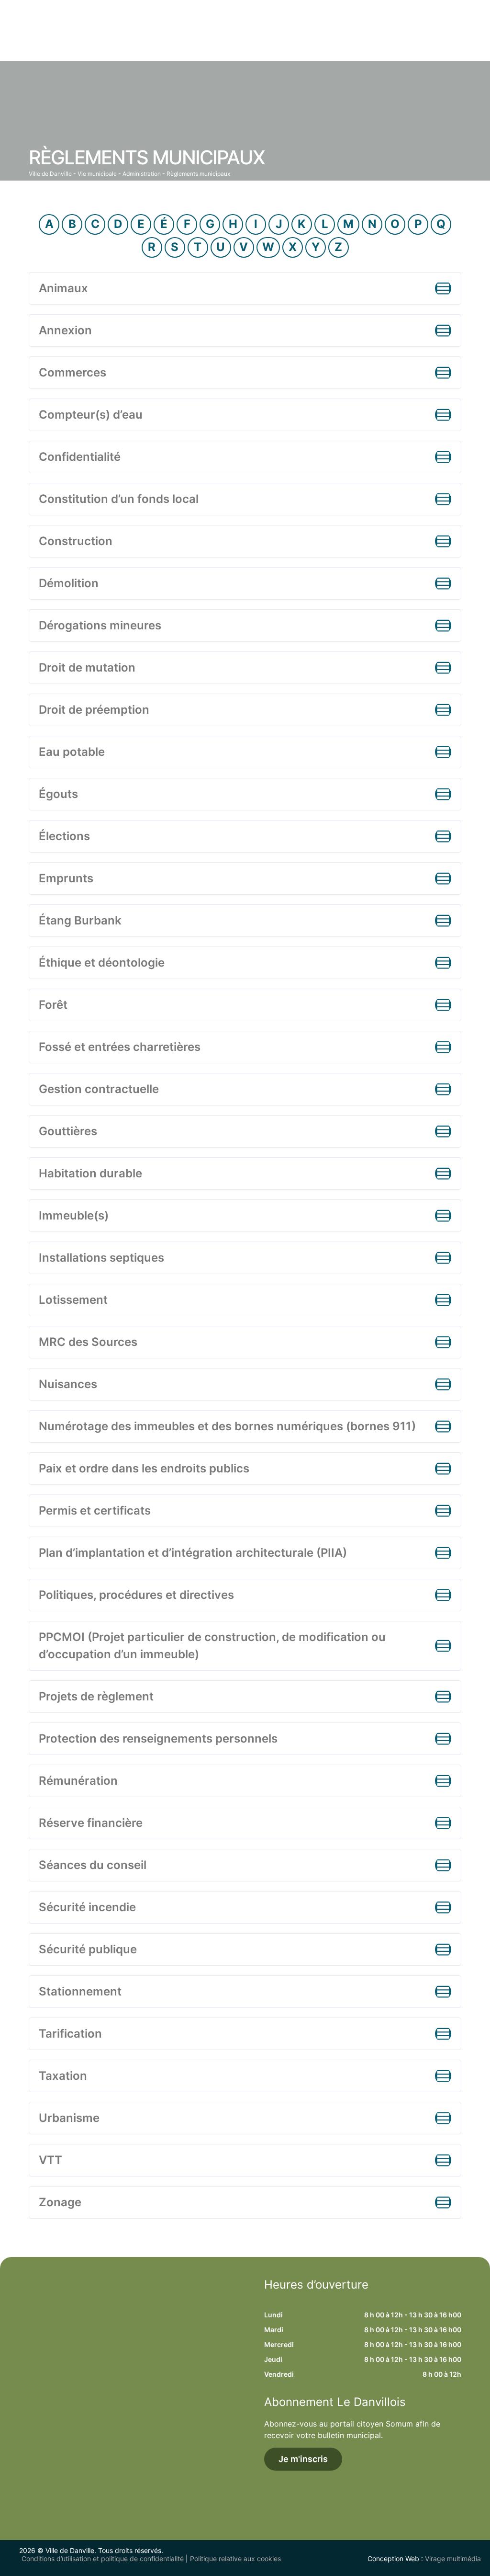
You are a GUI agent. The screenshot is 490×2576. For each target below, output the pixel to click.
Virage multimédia (453, 2559)
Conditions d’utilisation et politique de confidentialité (103, 2559)
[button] (245, 288)
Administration (142, 174)
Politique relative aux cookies (235, 2559)
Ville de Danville (50, 174)
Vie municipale (97, 174)
